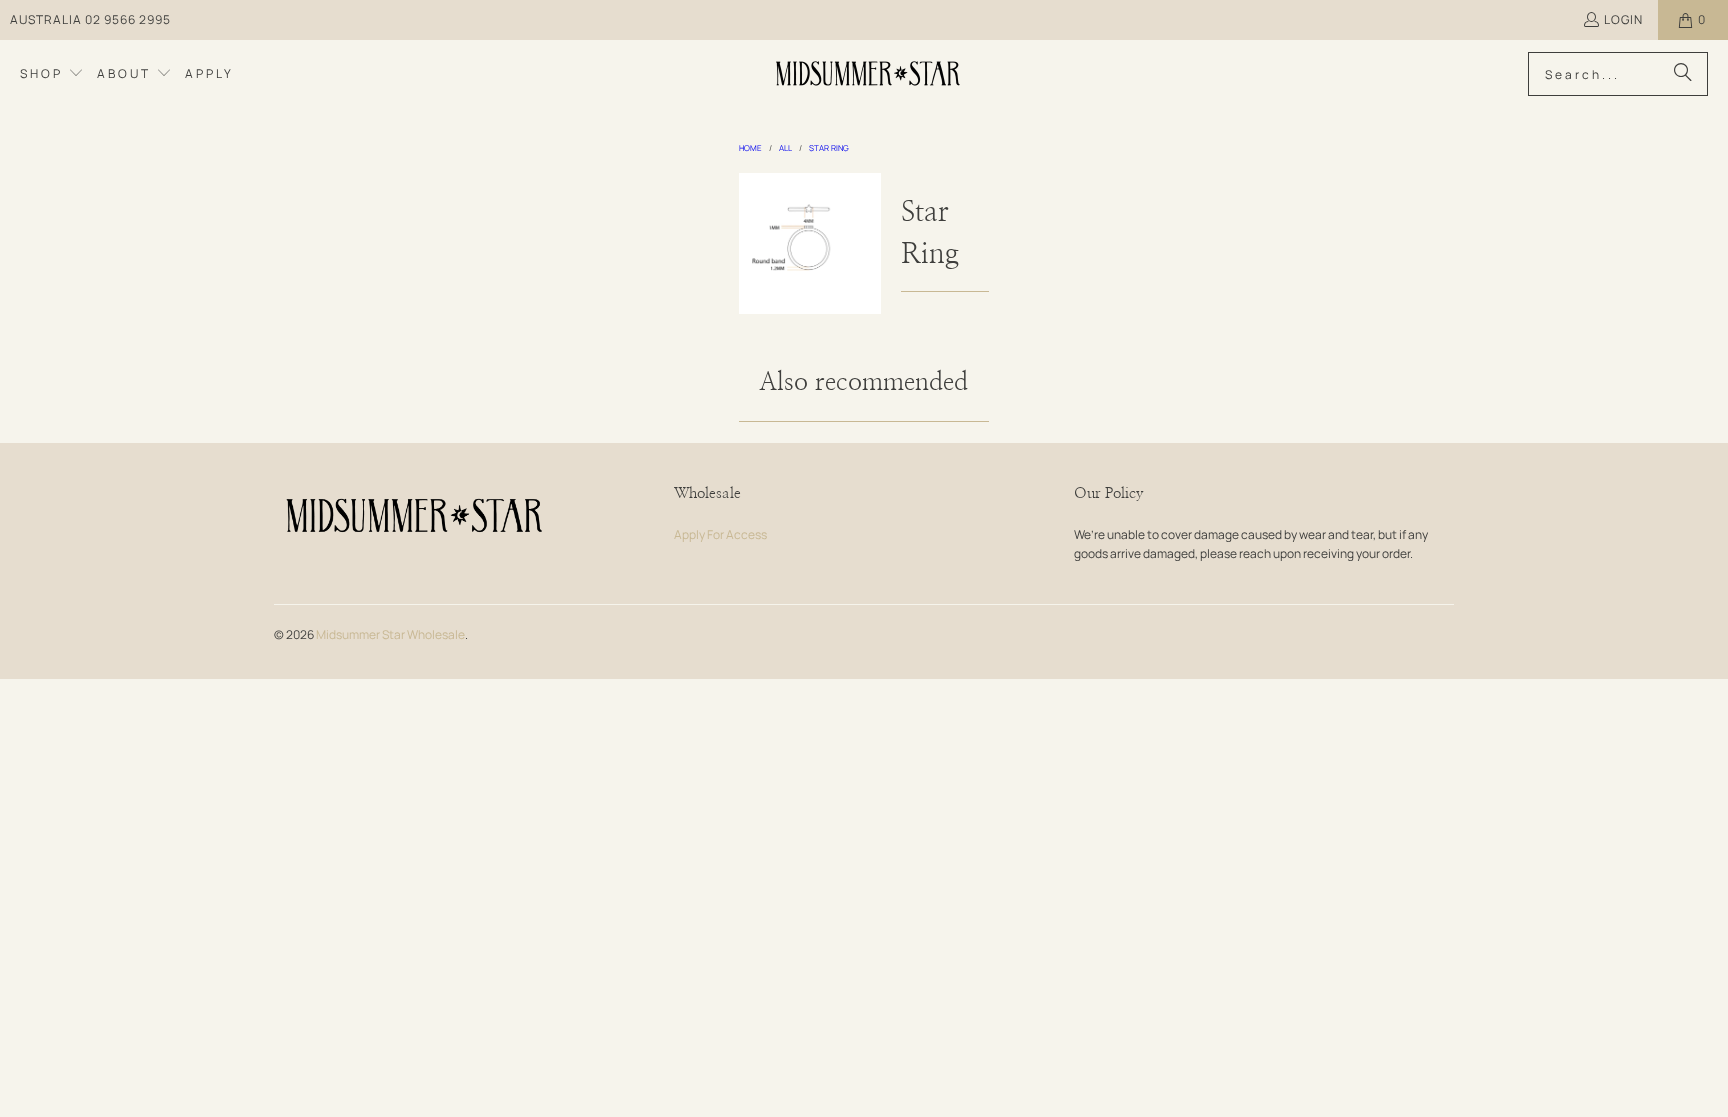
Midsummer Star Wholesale (390, 634)
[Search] (1683, 74)
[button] (52, 74)
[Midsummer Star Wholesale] (869, 74)
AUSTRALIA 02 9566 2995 (90, 19)
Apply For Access (720, 534)
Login (1623, 19)
